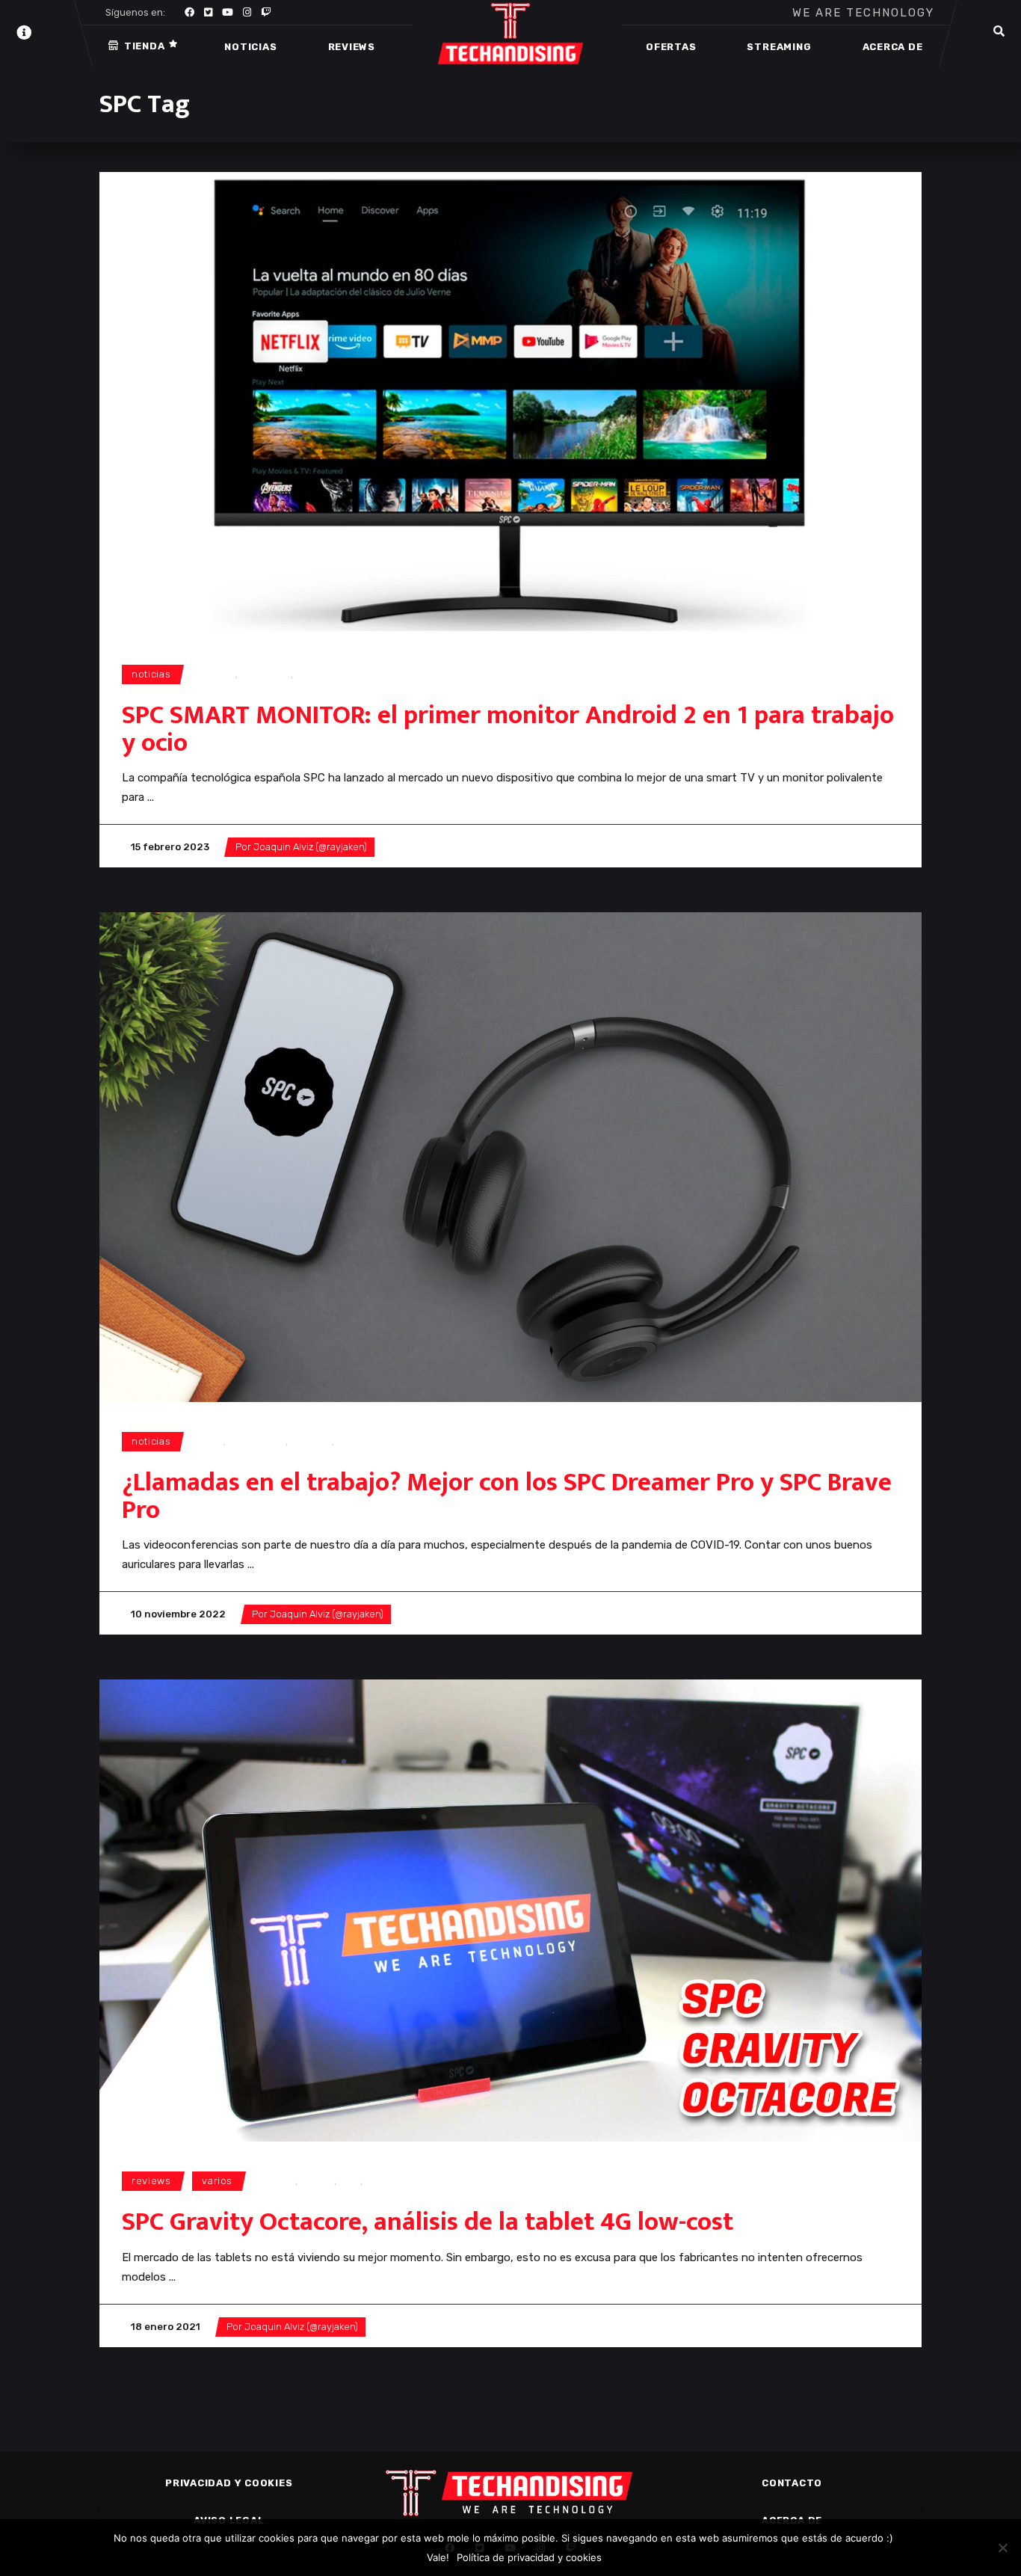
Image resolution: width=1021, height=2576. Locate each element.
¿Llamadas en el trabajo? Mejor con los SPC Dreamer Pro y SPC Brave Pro (507, 1496)
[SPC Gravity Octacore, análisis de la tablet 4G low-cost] (510, 1911)
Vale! (438, 2557)
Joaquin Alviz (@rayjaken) (310, 847)
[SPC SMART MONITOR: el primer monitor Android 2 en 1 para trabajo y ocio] (510, 403)
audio (210, 1441)
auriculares (257, 1441)
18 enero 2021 (166, 2327)
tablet (380, 2181)
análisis (277, 2181)
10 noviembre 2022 (178, 1614)
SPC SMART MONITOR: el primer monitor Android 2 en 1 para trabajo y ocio (508, 729)
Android (216, 674)
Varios (217, 2181)
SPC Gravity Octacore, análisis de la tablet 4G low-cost (428, 2222)
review (318, 2181)
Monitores (266, 674)
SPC (306, 674)
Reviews (151, 2181)
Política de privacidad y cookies (529, 2557)
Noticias (151, 674)
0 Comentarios (424, 847)
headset (311, 1441)
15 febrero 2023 (170, 847)
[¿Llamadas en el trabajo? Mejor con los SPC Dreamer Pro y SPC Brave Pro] (510, 1157)
